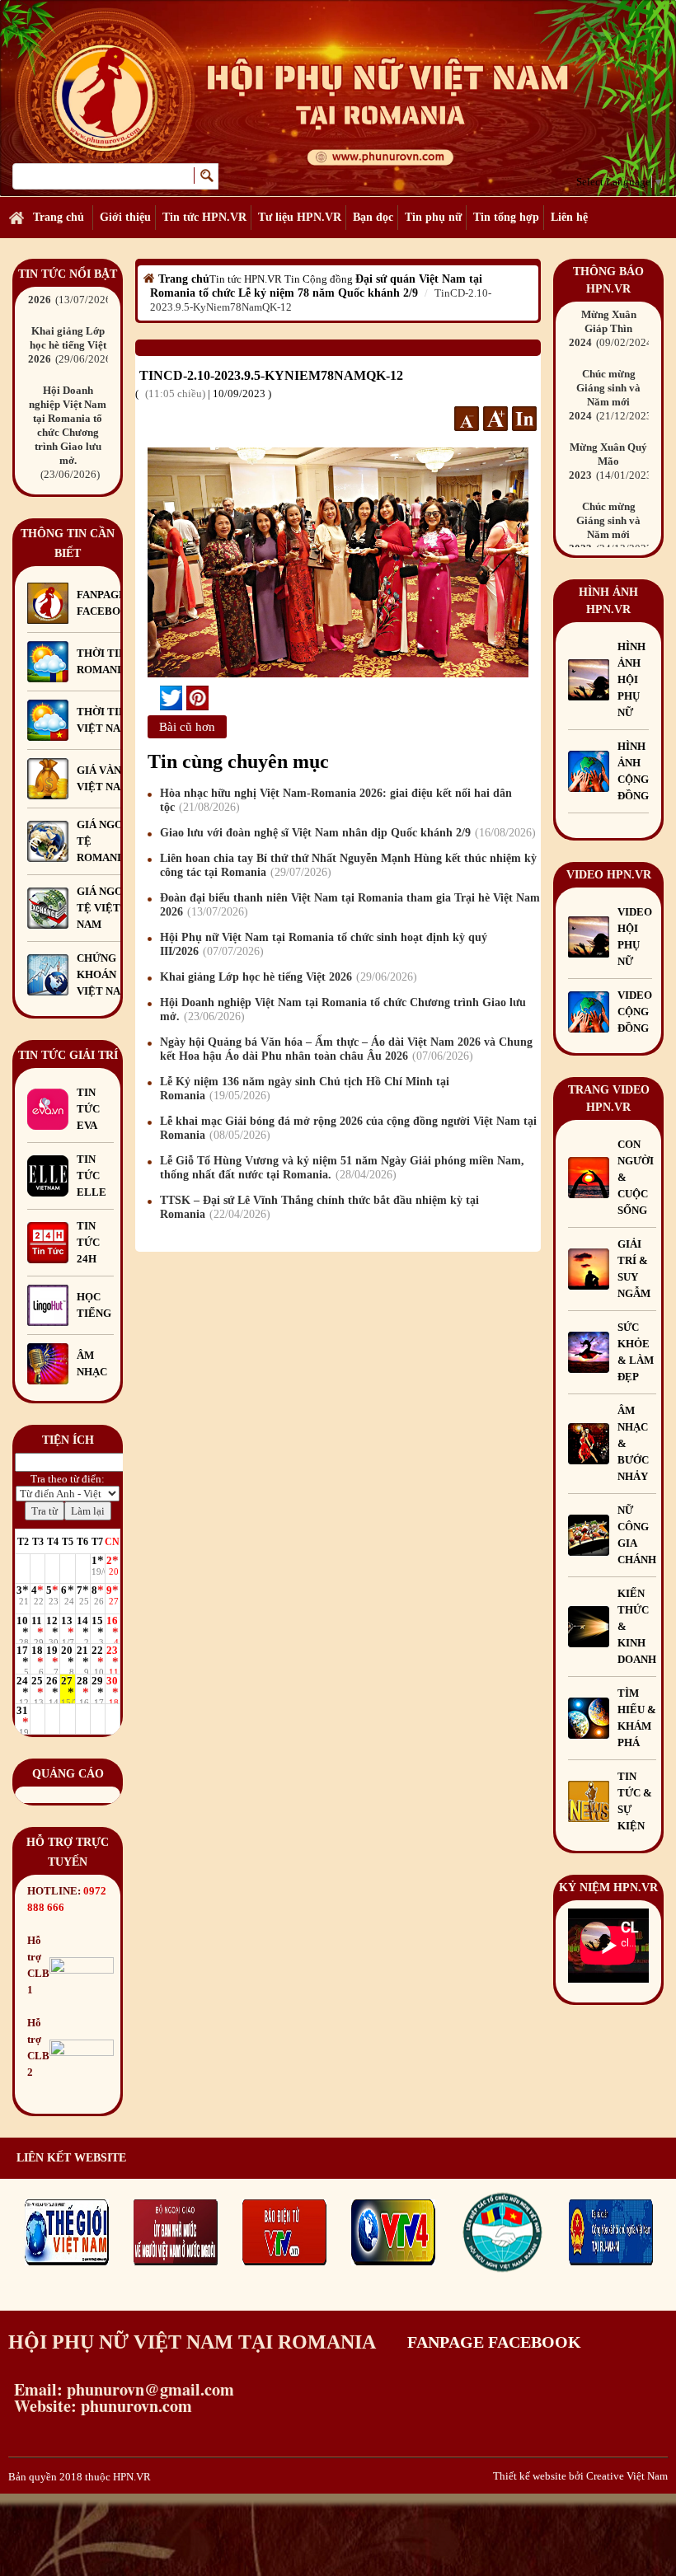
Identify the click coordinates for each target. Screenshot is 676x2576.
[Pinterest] (197, 698)
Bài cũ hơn (187, 727)
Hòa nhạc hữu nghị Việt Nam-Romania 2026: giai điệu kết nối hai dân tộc (336, 800)
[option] (68, 349)
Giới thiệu (125, 217)
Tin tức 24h (88, 1242)
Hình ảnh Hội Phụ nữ (631, 679)
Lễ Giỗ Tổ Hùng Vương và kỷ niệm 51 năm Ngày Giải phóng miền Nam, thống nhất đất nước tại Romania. (342, 1168)
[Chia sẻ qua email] (154, 698)
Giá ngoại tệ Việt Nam (106, 908)
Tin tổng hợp (506, 217)
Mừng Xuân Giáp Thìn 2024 (610, 328)
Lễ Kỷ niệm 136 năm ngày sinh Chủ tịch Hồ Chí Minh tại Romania (305, 1089)
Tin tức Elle (92, 1176)
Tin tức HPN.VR (204, 217)
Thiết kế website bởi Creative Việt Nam (580, 2476)
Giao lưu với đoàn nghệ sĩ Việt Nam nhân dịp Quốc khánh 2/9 (346, 833)
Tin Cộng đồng (319, 279)
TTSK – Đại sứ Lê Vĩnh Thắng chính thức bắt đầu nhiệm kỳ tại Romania (319, 1207)
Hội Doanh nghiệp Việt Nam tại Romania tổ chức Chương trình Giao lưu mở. (68, 432)
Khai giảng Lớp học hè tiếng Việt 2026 (70, 345)
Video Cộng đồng (635, 1012)
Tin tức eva (88, 1109)
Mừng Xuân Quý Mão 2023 (610, 461)
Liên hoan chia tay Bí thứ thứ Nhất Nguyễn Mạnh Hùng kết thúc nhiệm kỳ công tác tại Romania (348, 865)
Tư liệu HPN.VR (300, 217)
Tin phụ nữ (433, 217)
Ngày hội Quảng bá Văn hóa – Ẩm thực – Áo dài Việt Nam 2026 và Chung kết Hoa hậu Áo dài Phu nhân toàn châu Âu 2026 (346, 1049)
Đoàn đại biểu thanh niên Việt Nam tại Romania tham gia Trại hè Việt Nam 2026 (350, 905)
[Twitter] (171, 698)
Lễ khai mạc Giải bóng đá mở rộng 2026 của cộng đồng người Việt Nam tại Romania (348, 1128)
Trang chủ (59, 217)
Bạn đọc (373, 217)
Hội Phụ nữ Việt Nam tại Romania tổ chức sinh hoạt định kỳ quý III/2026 (324, 944)
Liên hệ (569, 217)
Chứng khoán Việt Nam (103, 974)
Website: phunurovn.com (100, 2406)
